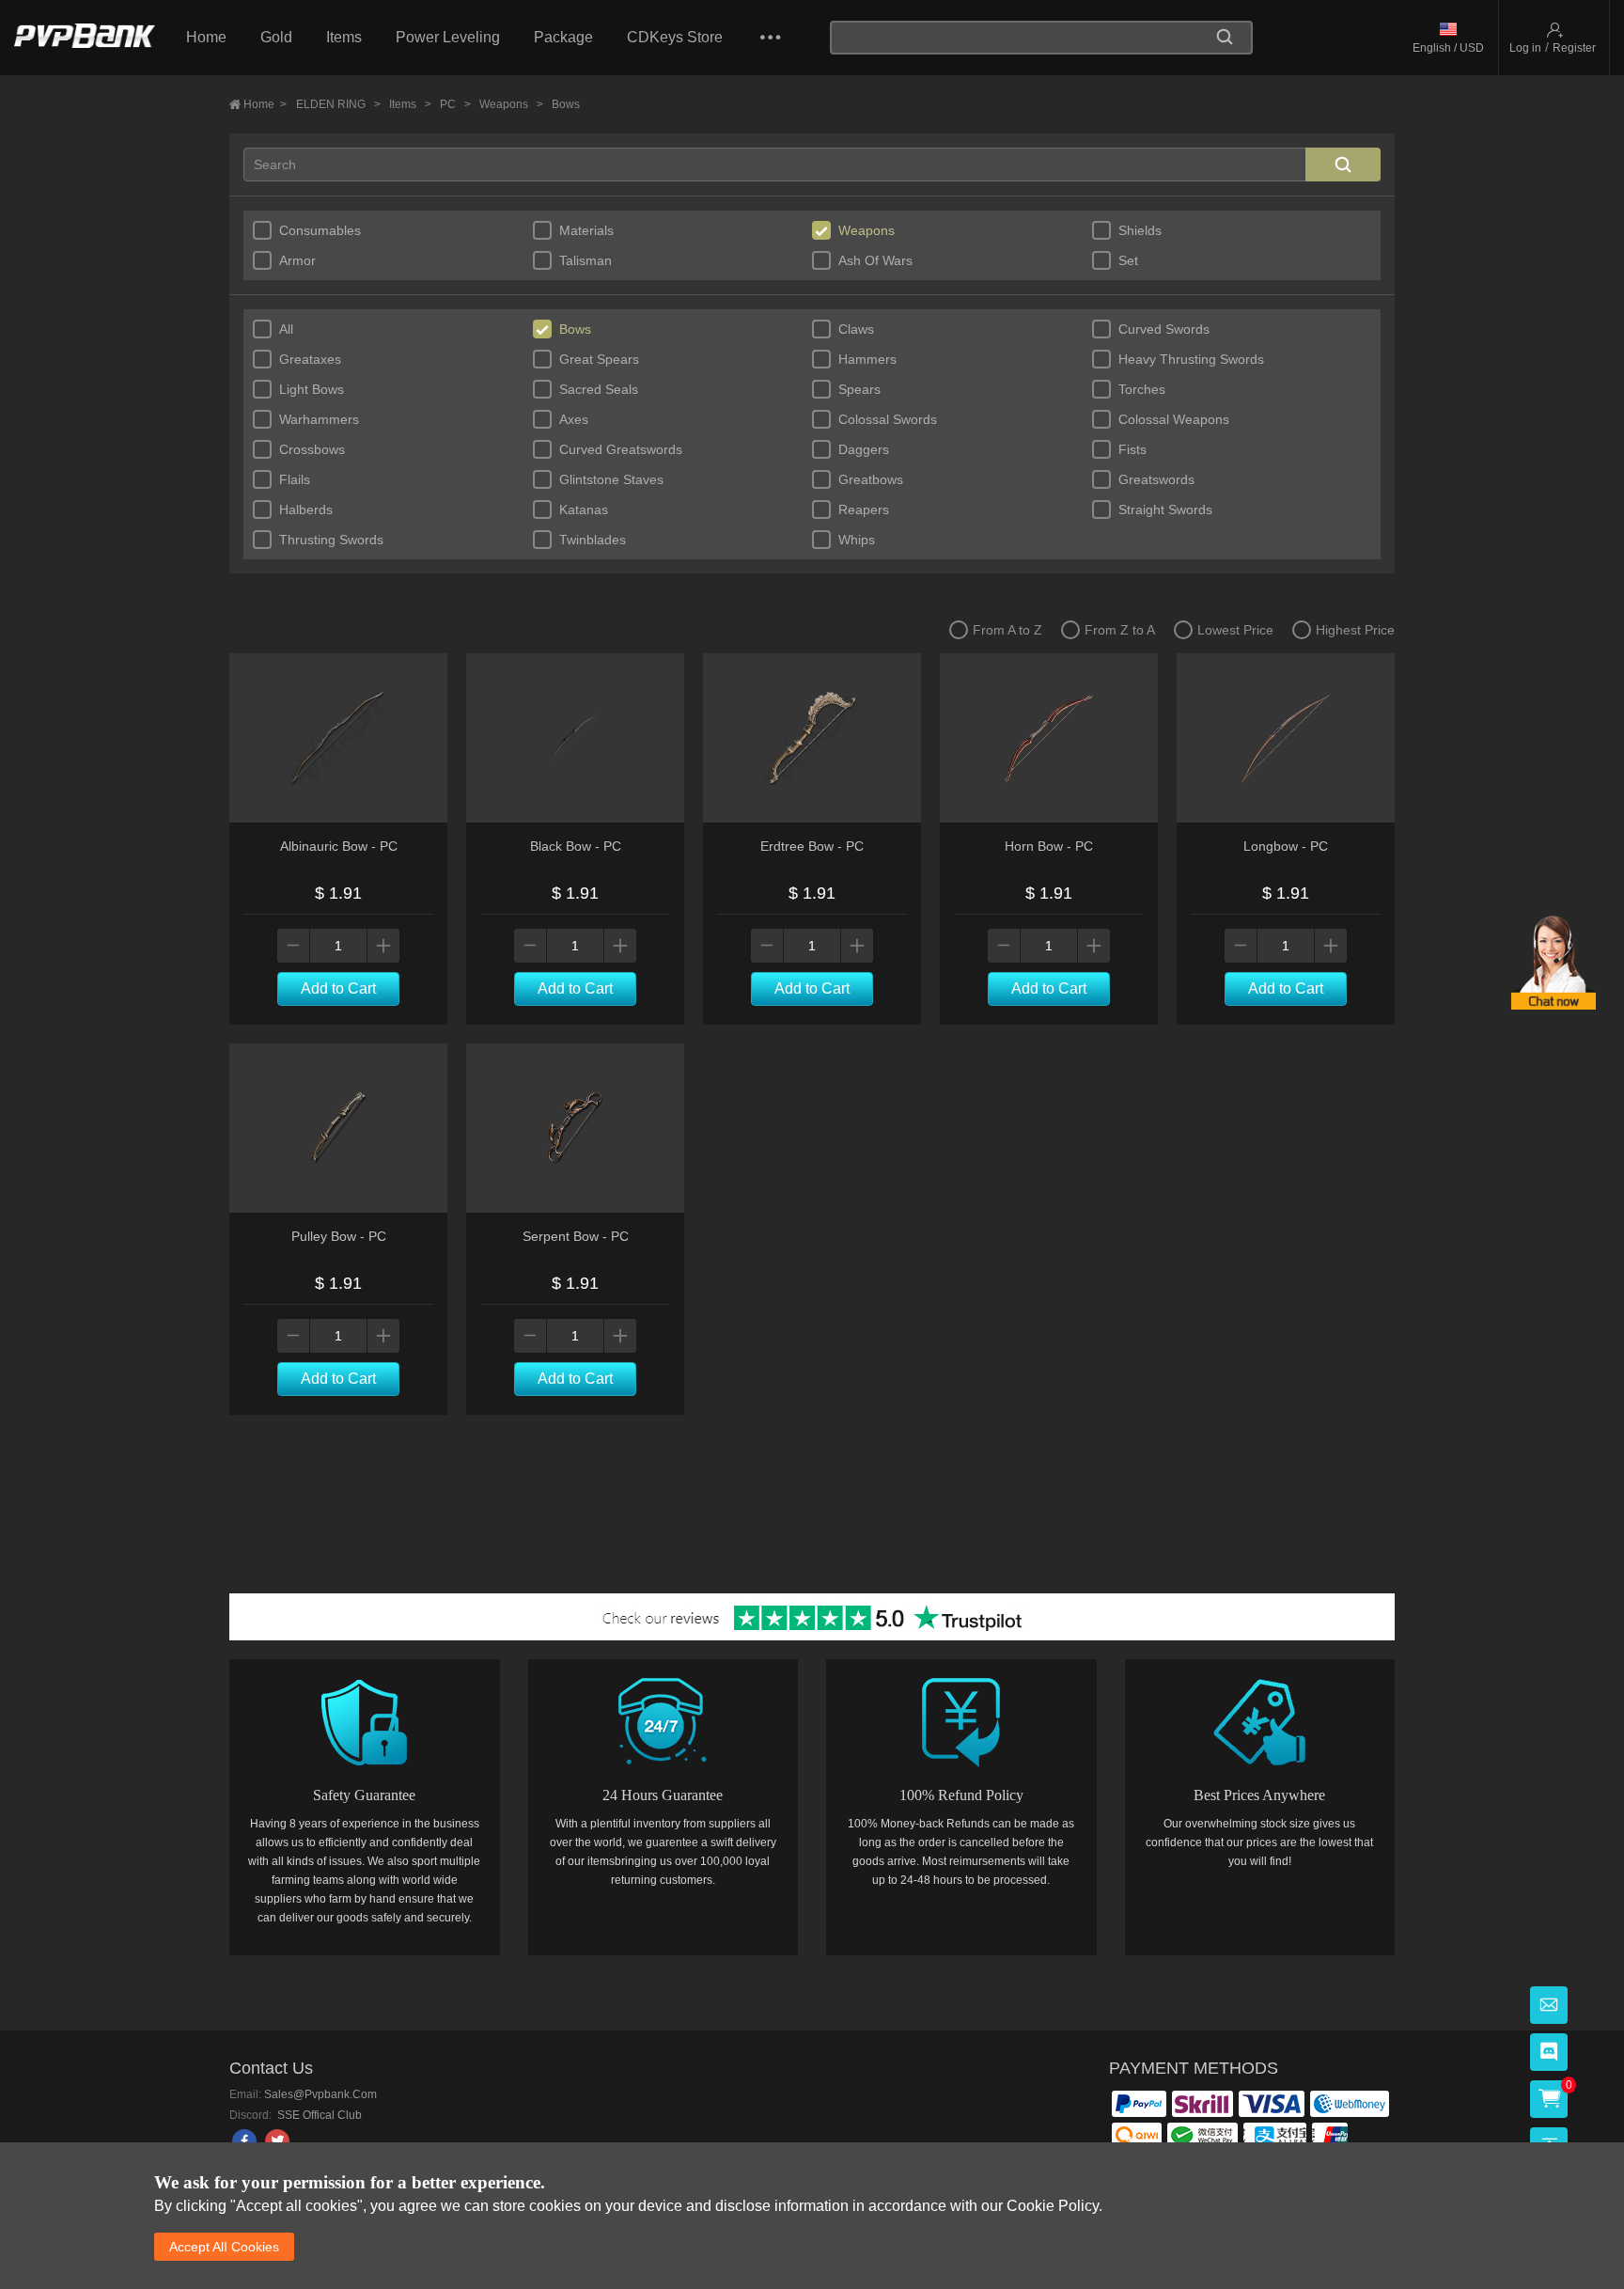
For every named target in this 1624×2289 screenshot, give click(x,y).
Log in (1525, 48)
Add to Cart (338, 988)
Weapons (511, 104)
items (410, 104)
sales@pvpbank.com (320, 2094)
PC (455, 104)
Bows (566, 104)
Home (206, 37)
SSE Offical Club (318, 2115)
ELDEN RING (338, 104)
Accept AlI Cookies (224, 2247)
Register (1574, 48)
